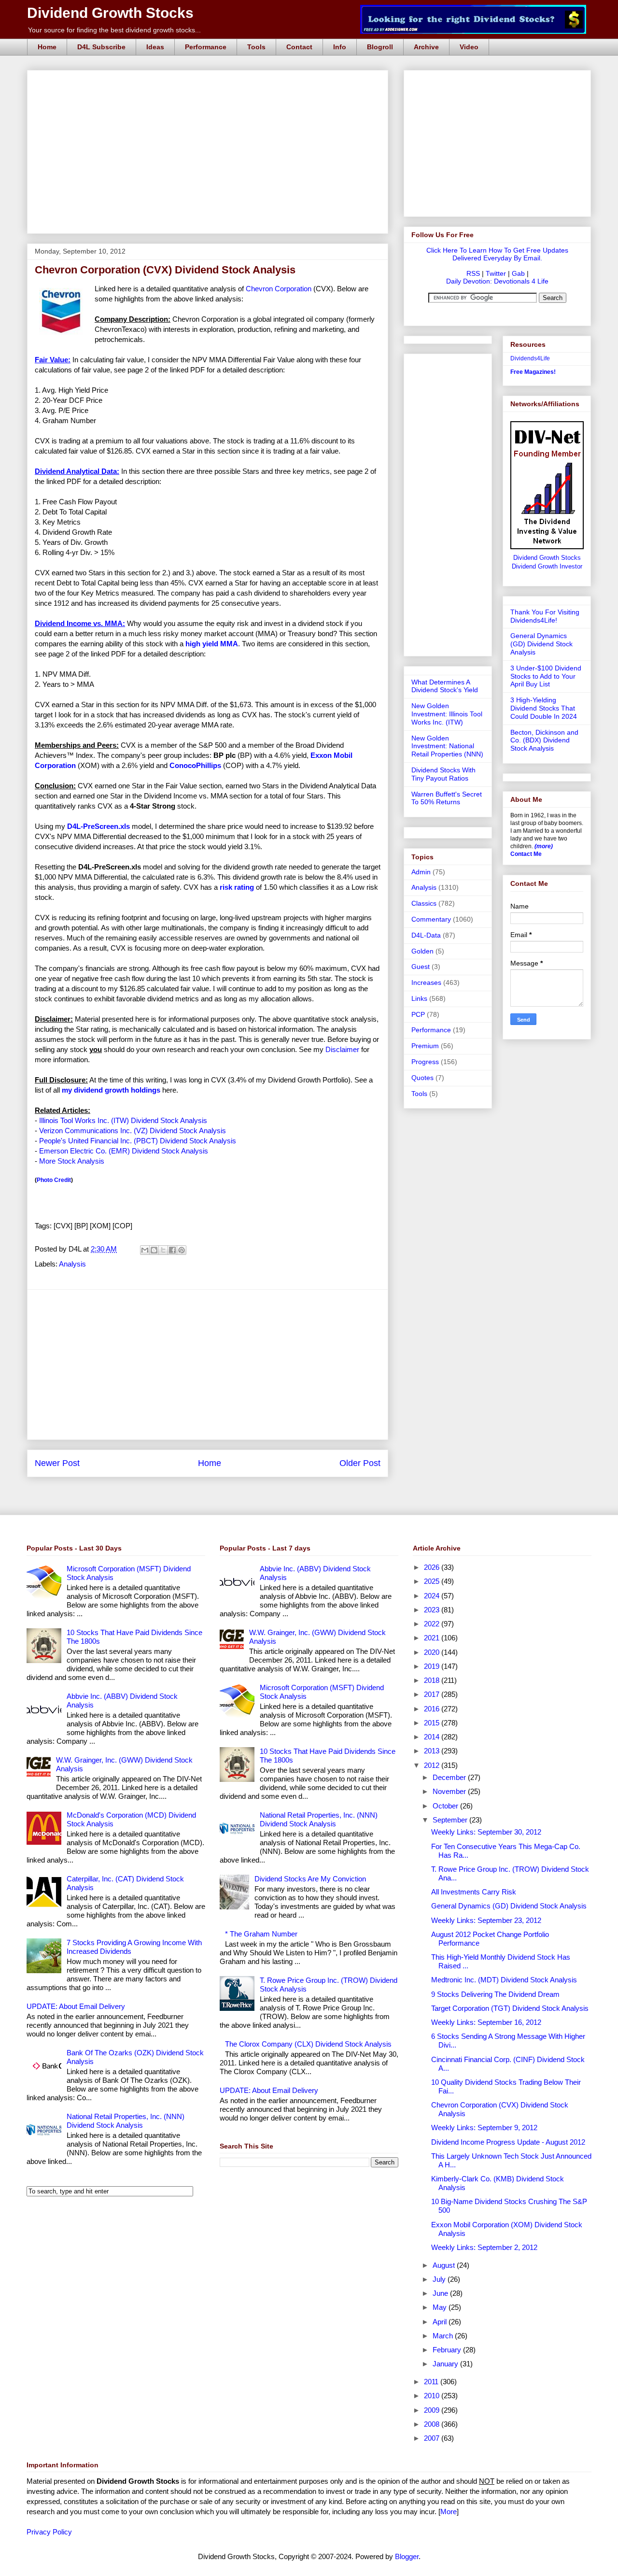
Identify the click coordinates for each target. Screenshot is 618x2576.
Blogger (407, 2556)
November (450, 1791)
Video (469, 47)
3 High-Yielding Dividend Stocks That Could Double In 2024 (544, 708)
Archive (426, 47)
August (445, 2265)
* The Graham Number (261, 1934)
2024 (433, 1596)
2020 (433, 1652)
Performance (206, 47)
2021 (433, 1638)
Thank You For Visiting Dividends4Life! (545, 616)
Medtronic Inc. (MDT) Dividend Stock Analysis (504, 1980)
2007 (433, 2438)
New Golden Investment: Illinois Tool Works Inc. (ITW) (447, 714)
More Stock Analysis (72, 1161)
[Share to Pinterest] (182, 1250)
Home (47, 47)
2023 (433, 1610)
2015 (433, 1723)
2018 (433, 1680)
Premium (425, 1046)
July (440, 2279)
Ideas (155, 47)
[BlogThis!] (154, 1250)
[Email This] (145, 1250)
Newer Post (57, 1463)
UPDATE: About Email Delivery (76, 2006)
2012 (433, 1765)
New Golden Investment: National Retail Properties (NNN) (447, 746)
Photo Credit (54, 1180)
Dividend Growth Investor (547, 567)
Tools (256, 47)
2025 (433, 1581)
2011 (432, 2382)
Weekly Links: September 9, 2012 (484, 2128)
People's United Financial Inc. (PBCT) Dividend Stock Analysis (138, 1141)
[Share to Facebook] (172, 1250)
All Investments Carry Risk (474, 1892)
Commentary (431, 919)
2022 (433, 1624)
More (449, 2512)
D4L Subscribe (101, 47)
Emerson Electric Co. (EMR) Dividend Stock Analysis (124, 1151)
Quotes (422, 1078)
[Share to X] (163, 1250)
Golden (422, 951)
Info (340, 47)
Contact (299, 47)
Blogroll (380, 47)
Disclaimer (342, 1049)
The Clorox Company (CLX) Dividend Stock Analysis (308, 2044)
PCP (418, 1014)
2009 (433, 2410)
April (441, 2322)
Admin (421, 872)
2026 (433, 1567)
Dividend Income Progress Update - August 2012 (508, 2142)
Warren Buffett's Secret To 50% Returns (447, 798)
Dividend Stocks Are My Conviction (310, 1879)
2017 (433, 1694)
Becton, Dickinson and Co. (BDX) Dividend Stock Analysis (544, 740)
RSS (473, 273)
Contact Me (526, 854)
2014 (433, 1737)
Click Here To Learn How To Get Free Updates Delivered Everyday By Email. (497, 254)
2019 (433, 1666)
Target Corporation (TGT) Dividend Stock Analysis (510, 2008)
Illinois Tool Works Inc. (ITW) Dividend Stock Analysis (123, 1120)
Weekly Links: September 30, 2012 (486, 1832)
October (446, 1806)
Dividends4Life (530, 358)
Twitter (496, 273)
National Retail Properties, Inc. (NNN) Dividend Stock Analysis (126, 2121)
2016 (433, 1709)
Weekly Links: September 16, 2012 (486, 2022)
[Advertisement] (211, 81)
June (441, 2293)
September (451, 1820)
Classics (424, 903)
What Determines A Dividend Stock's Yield (445, 686)
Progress (425, 1062)
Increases (426, 982)
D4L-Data (426, 935)
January (446, 2364)
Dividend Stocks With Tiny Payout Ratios (443, 774)
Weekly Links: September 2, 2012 (484, 2247)
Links (419, 998)
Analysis (72, 1264)
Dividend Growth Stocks (110, 13)
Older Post (360, 1463)
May (441, 2307)
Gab (518, 273)
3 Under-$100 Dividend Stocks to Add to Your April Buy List (546, 676)
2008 (433, 2424)
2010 (433, 2396)
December (450, 1777)
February (448, 2350)
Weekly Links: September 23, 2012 (486, 1920)
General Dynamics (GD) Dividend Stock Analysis (541, 644)
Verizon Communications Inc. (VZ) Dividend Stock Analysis (133, 1131)
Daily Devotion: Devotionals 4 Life (497, 281)
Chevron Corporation (279, 289)
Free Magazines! (533, 372)
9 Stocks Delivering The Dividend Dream (495, 1994)
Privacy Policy (49, 2532)
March (444, 2336)
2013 (433, 1751)
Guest (421, 967)
